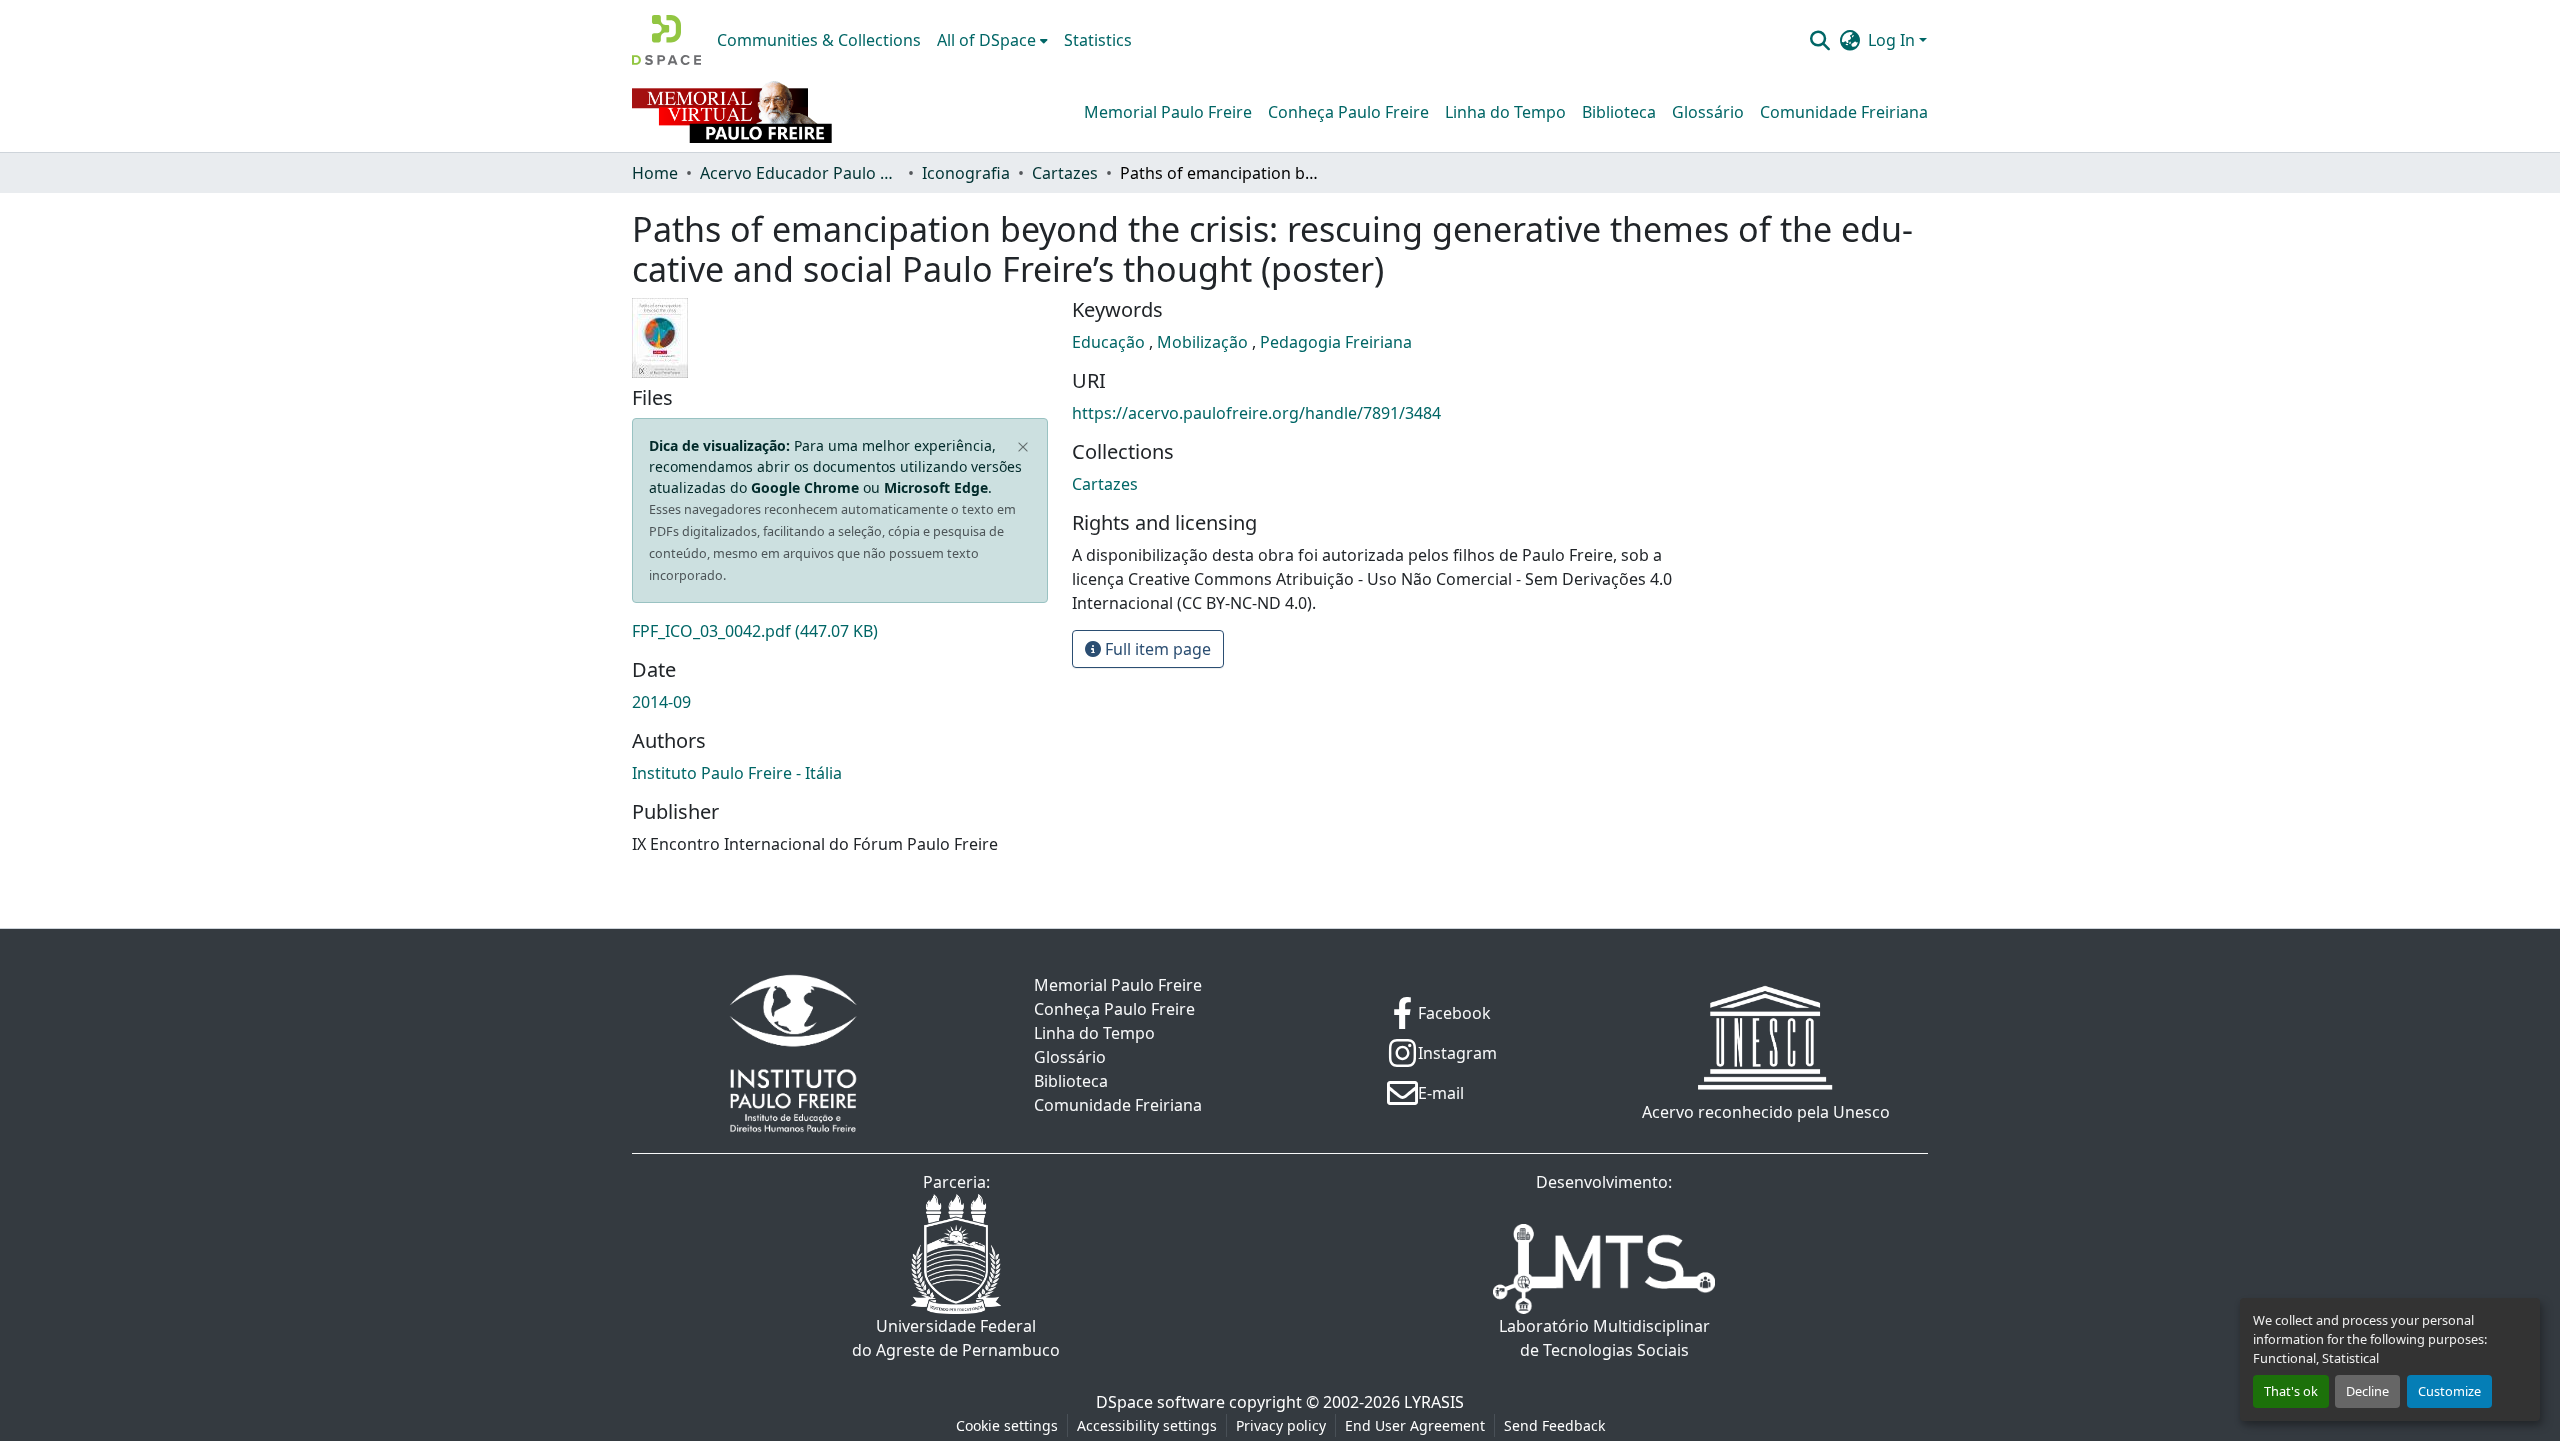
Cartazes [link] (1065, 173)
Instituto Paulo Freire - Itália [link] (737, 773)
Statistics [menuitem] (1098, 40)
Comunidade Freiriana (1844, 112)
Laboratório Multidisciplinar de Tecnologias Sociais (1604, 1338)
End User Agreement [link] (1415, 1425)
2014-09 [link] (661, 702)
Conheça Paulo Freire (1348, 112)
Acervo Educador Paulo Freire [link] (800, 173)
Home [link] (655, 173)
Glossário (1708, 112)
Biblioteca (1619, 112)
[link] (840, 631)
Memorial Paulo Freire (1168, 112)
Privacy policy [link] (1281, 1425)
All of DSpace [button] (986, 40)
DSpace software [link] (1160, 1402)
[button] (666, 40)
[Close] (1023, 447)
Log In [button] (1893, 40)
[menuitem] (992, 40)
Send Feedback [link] (1554, 1425)
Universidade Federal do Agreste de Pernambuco (956, 1338)
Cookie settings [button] (1007, 1425)
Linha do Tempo (1505, 112)
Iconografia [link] (966, 173)
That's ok (2291, 1391)
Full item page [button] (1156, 649)
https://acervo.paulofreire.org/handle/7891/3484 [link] (1256, 413)
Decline (2367, 1391)
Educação (1110, 342)
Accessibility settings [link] (1147, 1425)
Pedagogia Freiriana (1336, 342)
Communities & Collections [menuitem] (819, 40)
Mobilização (1204, 342)
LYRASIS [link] (1434, 1402)
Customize (2449, 1391)
